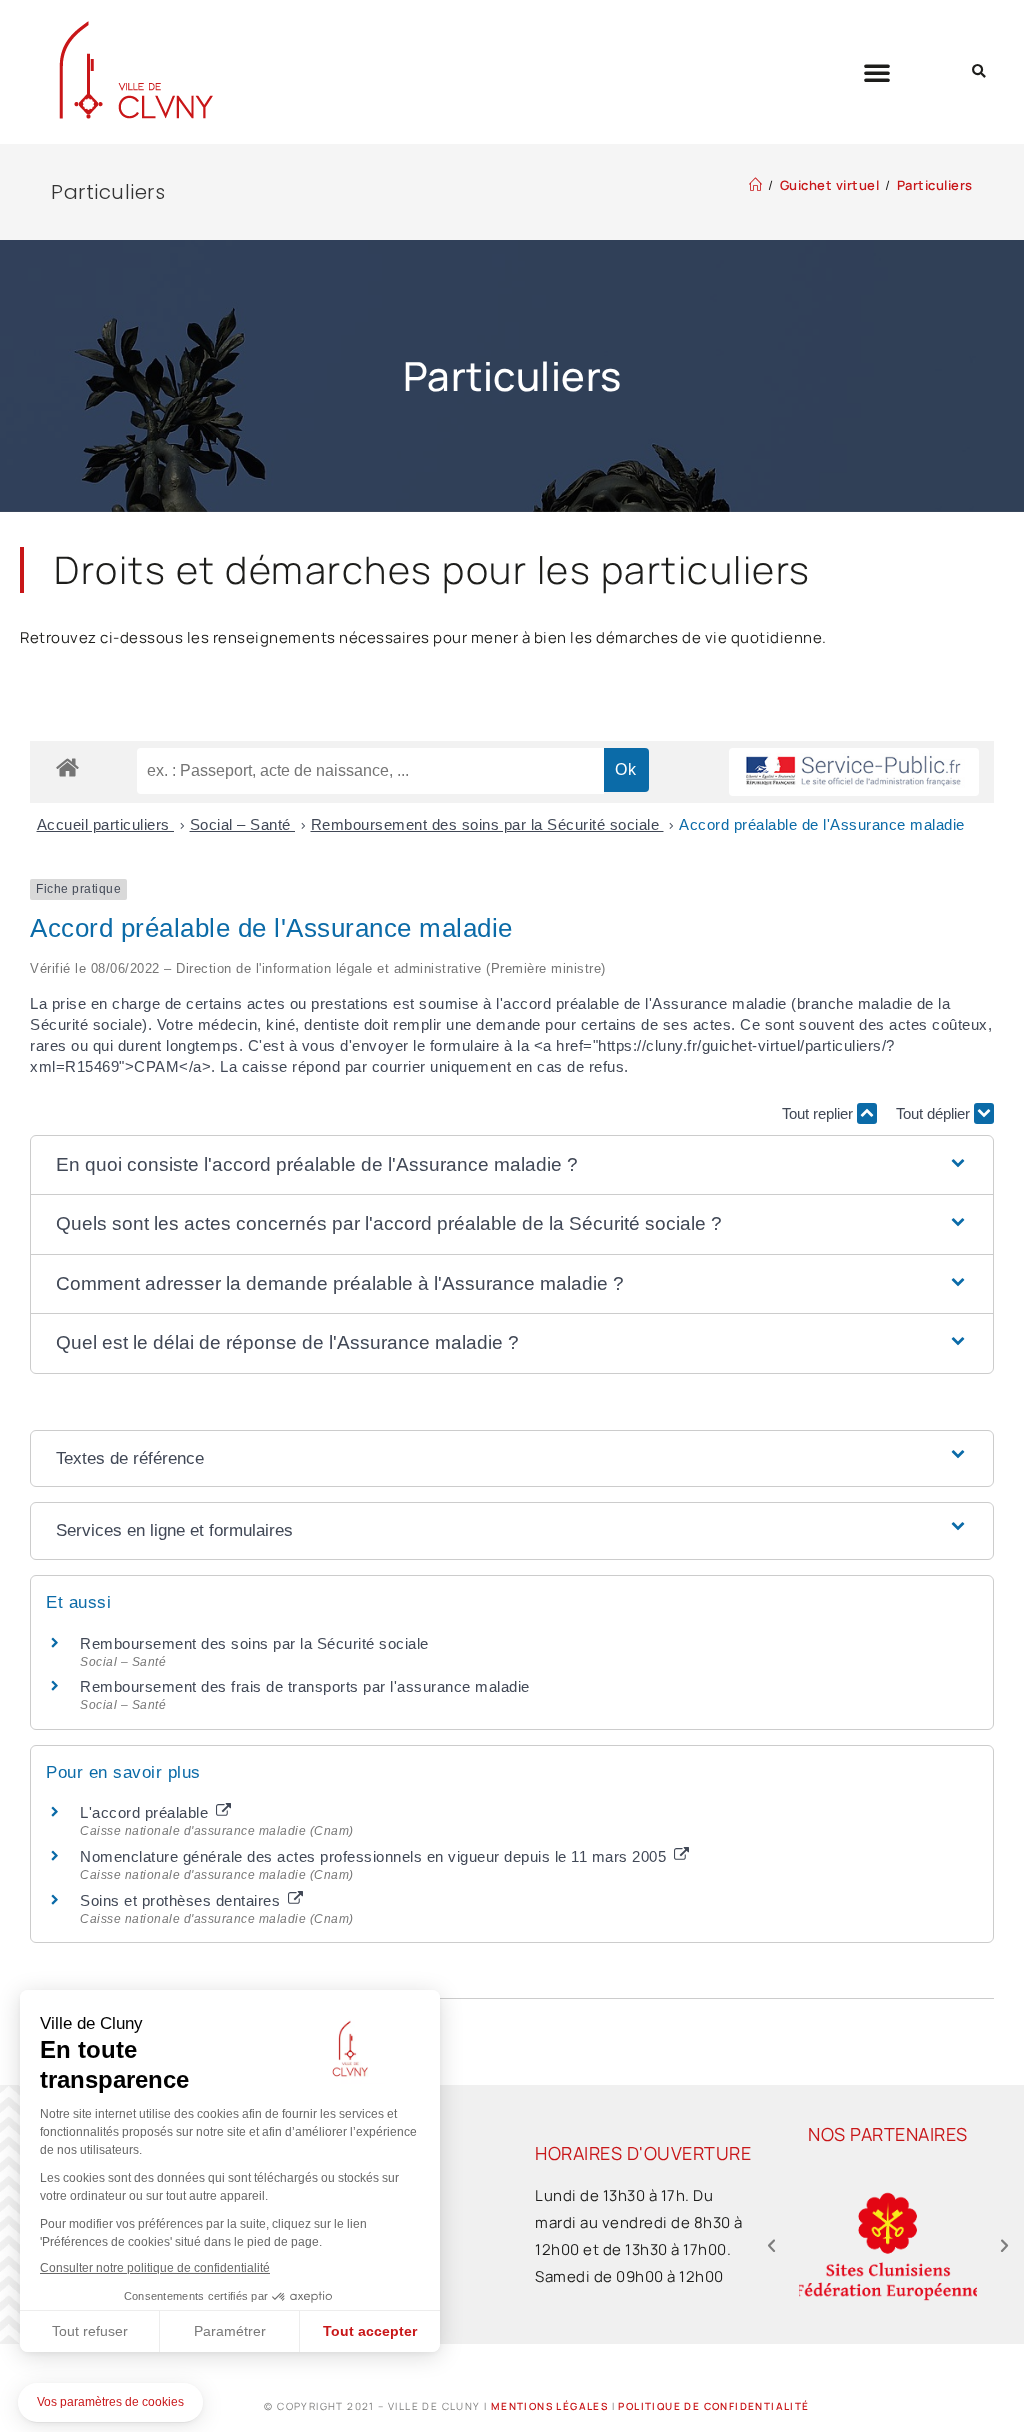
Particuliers (935, 185)
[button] (877, 72)
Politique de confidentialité (713, 2406)
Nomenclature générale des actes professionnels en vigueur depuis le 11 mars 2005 (375, 1856)
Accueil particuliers (106, 824)
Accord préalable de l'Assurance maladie (822, 824)
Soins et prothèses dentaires (182, 1900)
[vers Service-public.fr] (854, 772)
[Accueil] (756, 185)
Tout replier (819, 1113)
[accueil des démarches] (67, 766)
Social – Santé (243, 824)
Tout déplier (935, 1113)
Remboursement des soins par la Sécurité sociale (487, 824)
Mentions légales (549, 2406)
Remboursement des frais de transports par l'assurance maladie (305, 1686)
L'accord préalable (146, 1812)
